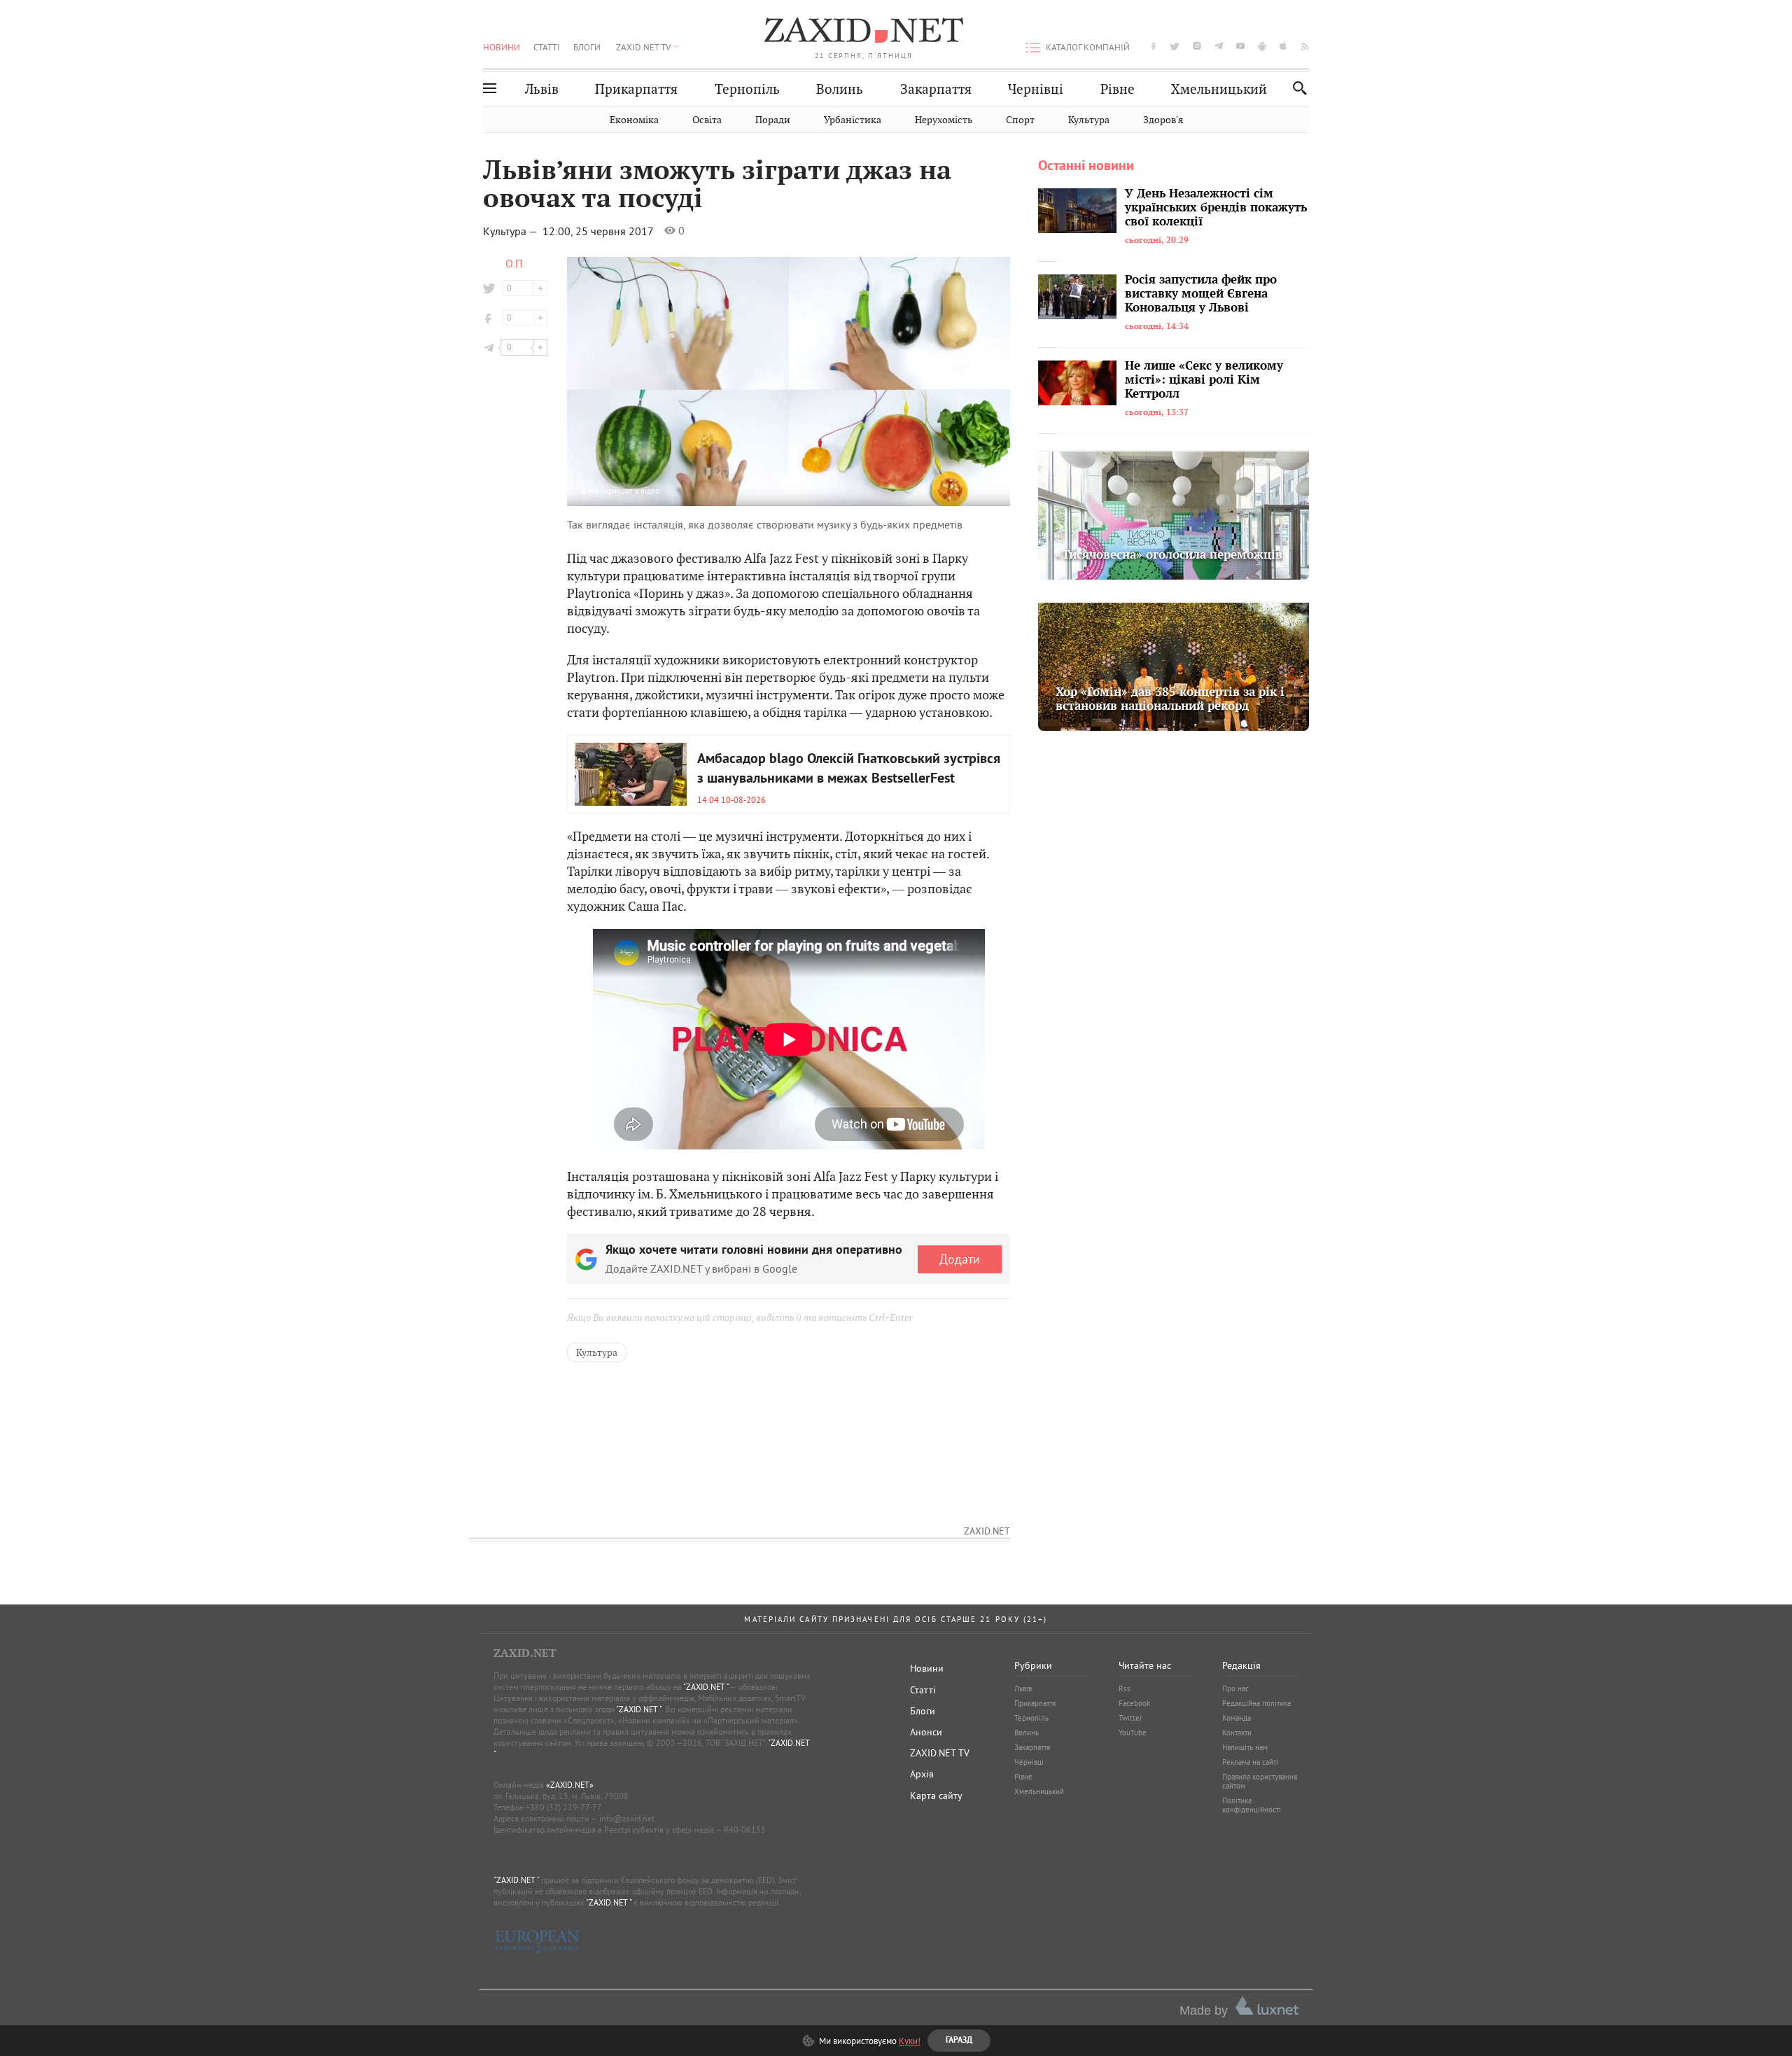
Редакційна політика (1256, 1703)
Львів (542, 89)
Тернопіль (747, 89)
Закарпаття (936, 89)
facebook (1154, 46)
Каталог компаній (1088, 47)
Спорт (1020, 120)
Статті (547, 47)
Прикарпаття (636, 89)
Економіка (634, 120)
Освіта (707, 120)
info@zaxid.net (627, 1818)
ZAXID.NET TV (643, 47)
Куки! (910, 2041)
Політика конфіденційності (1252, 1805)
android (1262, 46)
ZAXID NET (864, 32)
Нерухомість (944, 120)
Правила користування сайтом (1260, 1781)
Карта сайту (936, 1796)
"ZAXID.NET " (706, 1687)
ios (1284, 46)
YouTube (1133, 1733)
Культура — (512, 231)
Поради (773, 120)
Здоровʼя (1163, 120)
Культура (1089, 120)
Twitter (1130, 1718)
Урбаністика (853, 120)
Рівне (1118, 89)
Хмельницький (1219, 89)
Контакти (1237, 1733)
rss (1305, 46)
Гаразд (967, 260)
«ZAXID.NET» (570, 1785)
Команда (1237, 1718)
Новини (502, 47)
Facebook (1134, 1703)
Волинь (840, 89)
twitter (1175, 46)
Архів (922, 1774)
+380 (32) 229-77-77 (564, 1807)
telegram (1219, 46)
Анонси (926, 1732)
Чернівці (1036, 89)
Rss (1125, 1688)
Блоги (587, 47)
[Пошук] (1296, 88)
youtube (1240, 46)
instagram (1197, 46)
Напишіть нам (1245, 1747)
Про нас (1235, 1688)
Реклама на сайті (1250, 1762)
